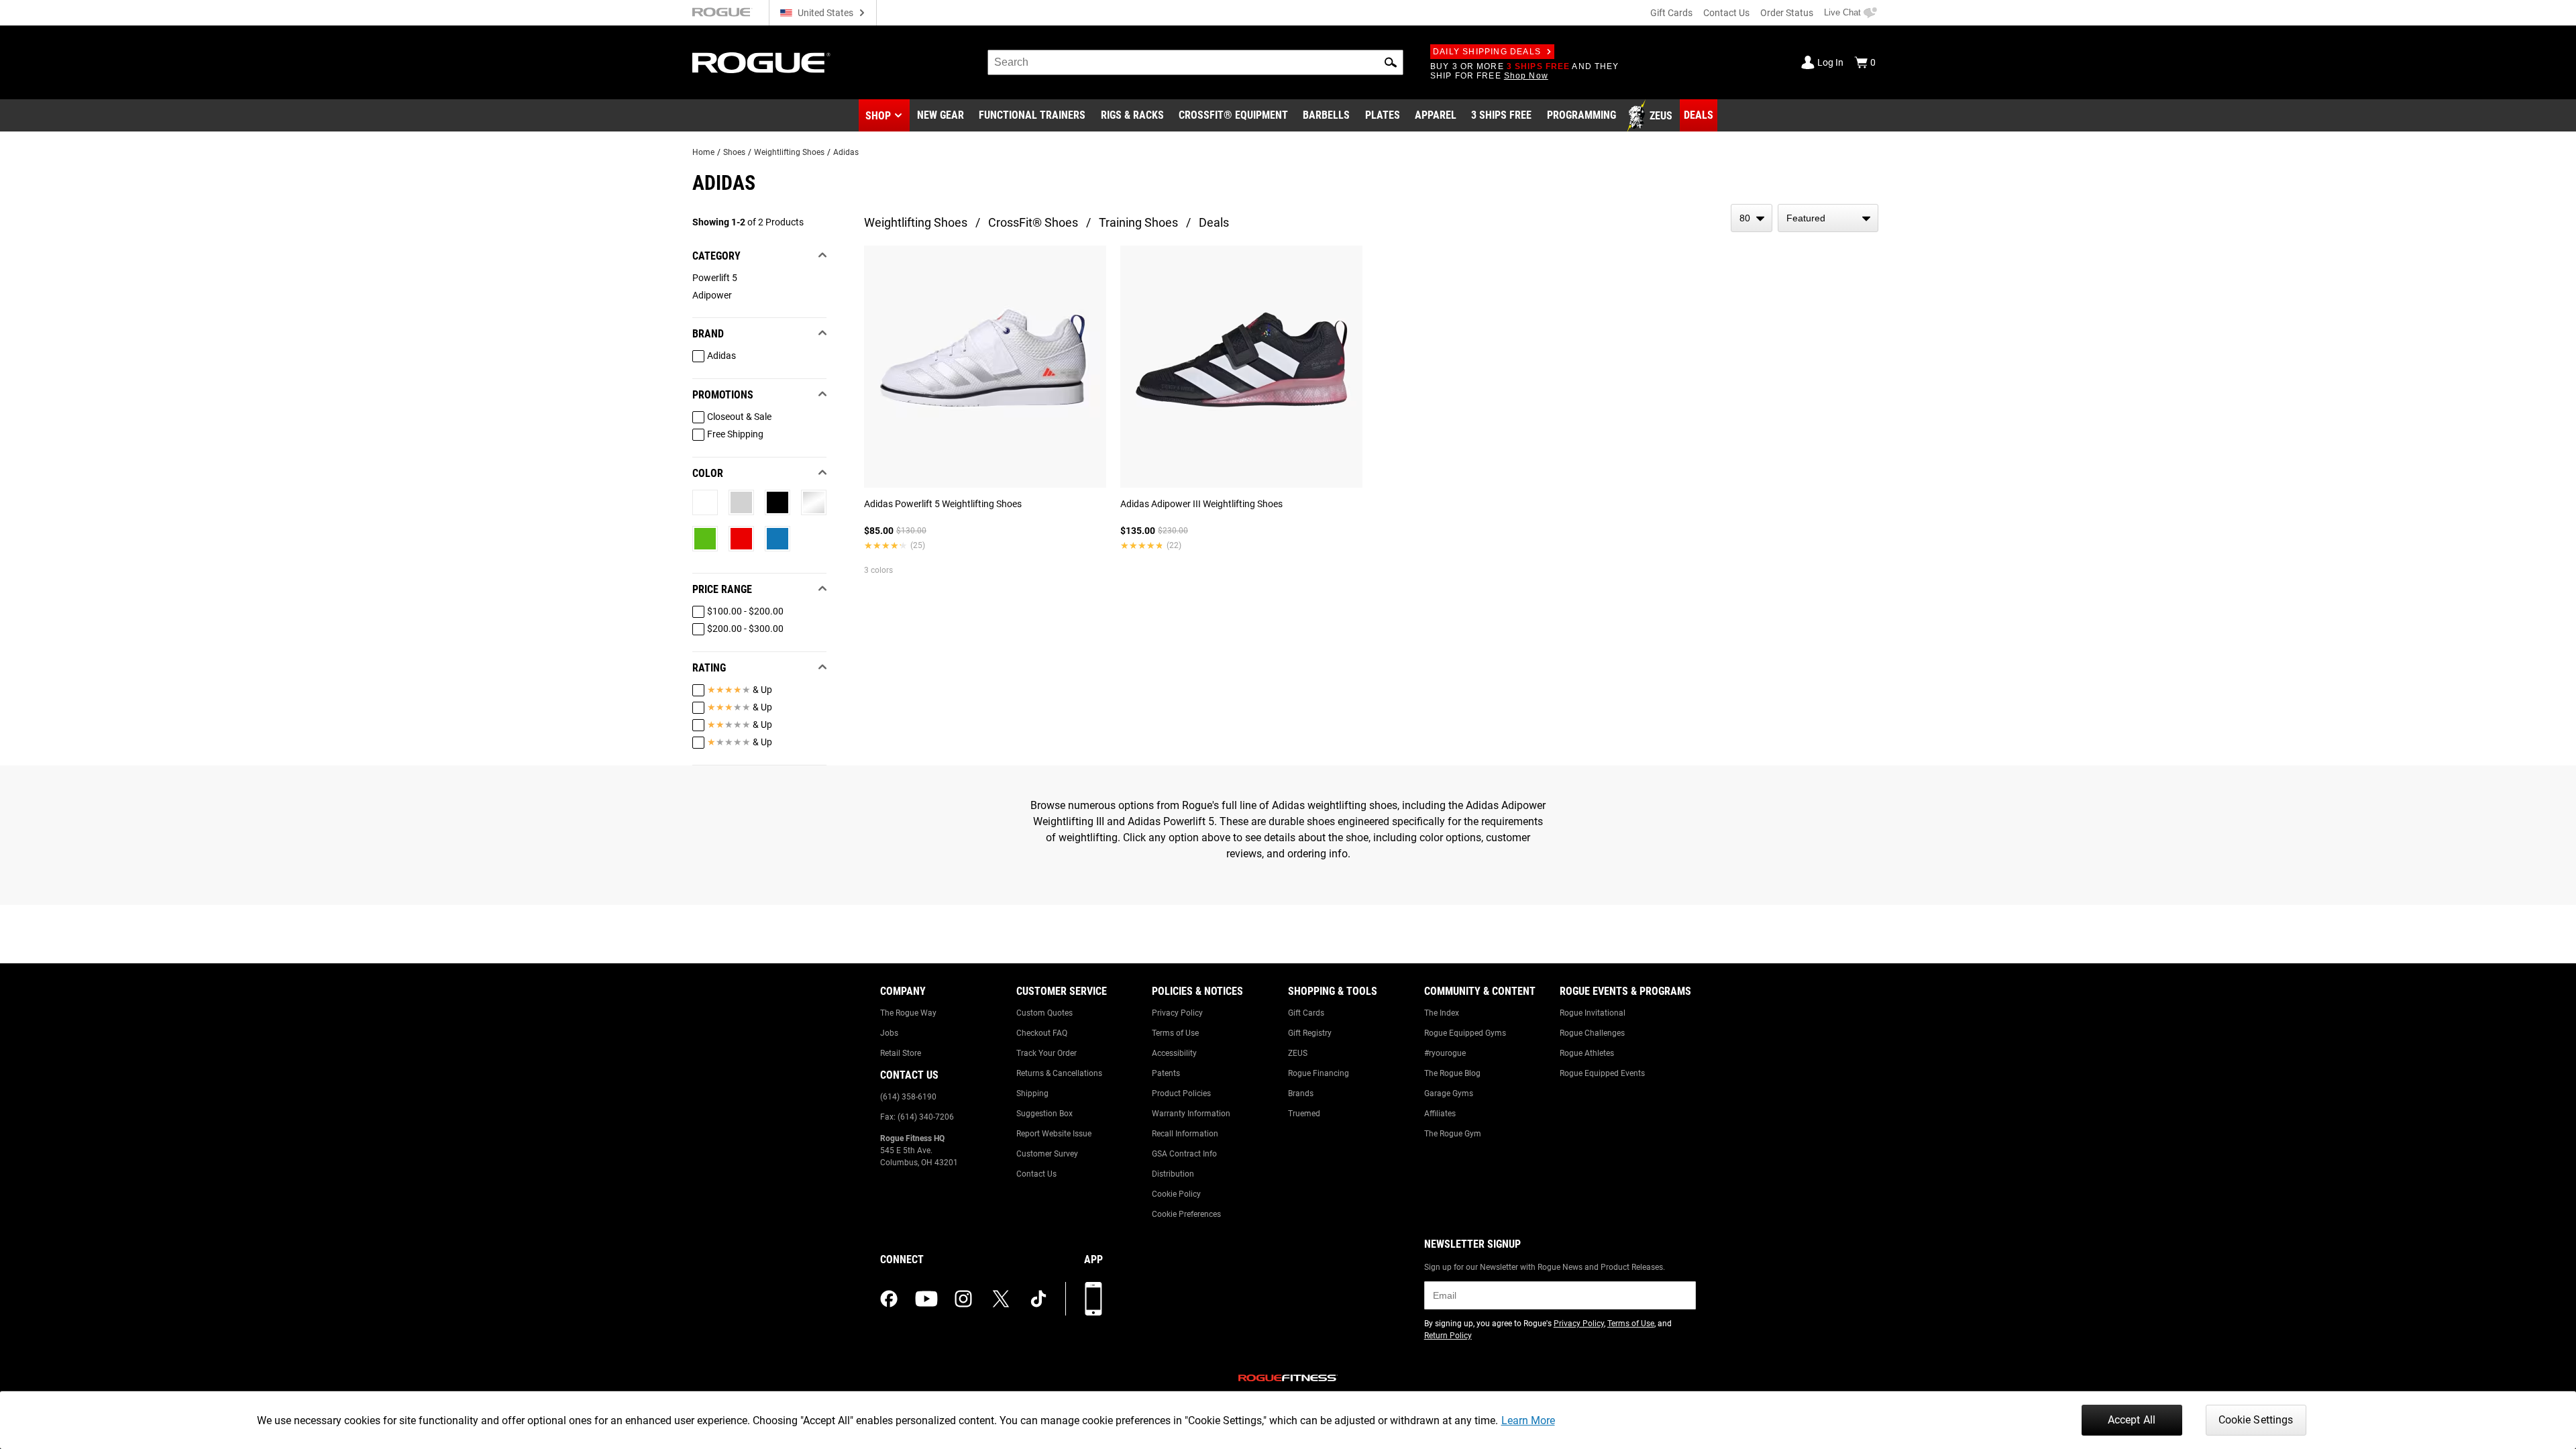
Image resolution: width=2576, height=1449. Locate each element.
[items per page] (1752, 218)
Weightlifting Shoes (789, 152)
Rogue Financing (1319, 1073)
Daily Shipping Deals (1487, 52)
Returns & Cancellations (1059, 1073)
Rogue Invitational (1593, 1013)
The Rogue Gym (1453, 1134)
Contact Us (1726, 13)
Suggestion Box (1044, 1114)
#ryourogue (1445, 1053)
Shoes (734, 152)
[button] (1391, 62)
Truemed (1304, 1114)
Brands (1301, 1093)
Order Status (1787, 13)
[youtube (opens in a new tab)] (926, 1299)
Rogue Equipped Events (1602, 1073)
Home (703, 152)
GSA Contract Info (1184, 1154)
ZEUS (1298, 1053)
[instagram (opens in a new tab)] (963, 1299)
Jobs (889, 1033)
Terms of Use (1175, 1033)
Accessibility (1174, 1053)
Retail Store (901, 1053)
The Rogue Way (908, 1013)
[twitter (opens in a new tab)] (1001, 1299)
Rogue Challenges (1592, 1033)
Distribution (1173, 1174)
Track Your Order (1046, 1053)
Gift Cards (1671, 13)
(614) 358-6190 (908, 1097)
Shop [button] (878, 116)
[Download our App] (1093, 1299)
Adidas (846, 152)
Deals (1214, 222)
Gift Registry (1310, 1033)
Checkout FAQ (1042, 1033)
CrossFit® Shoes (1033, 222)
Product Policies (1181, 1093)
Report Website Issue (1054, 1134)
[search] (1195, 62)
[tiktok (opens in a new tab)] (1038, 1299)
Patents (1166, 1073)
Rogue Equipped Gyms (1465, 1033)
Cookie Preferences (1186, 1214)
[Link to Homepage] (761, 63)
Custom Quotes (1044, 1013)
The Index (1442, 1013)
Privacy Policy (1177, 1013)
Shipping (1032, 1093)
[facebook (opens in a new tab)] (889, 1299)
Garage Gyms (1449, 1093)
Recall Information (1185, 1134)
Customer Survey (1047, 1154)
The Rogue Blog (1452, 1073)
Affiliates (1440, 1114)
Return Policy (1448, 1336)
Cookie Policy (1176, 1194)
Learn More (1528, 1420)
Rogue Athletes (1587, 1053)
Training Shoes (1138, 222)
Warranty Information (1191, 1114)
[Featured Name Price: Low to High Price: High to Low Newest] (1828, 218)
